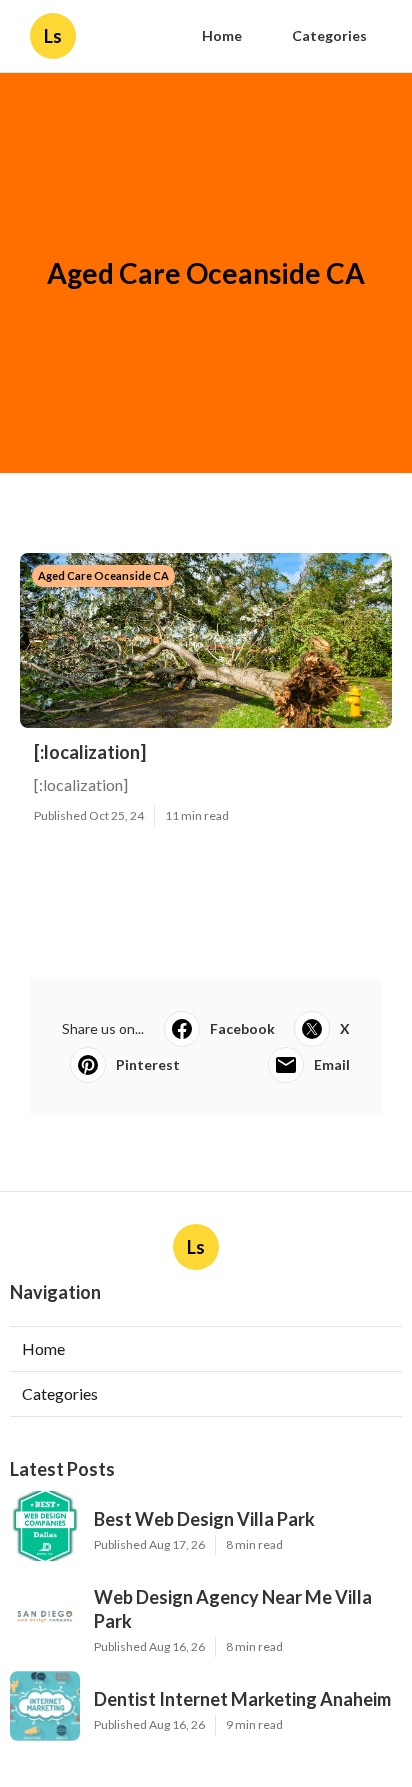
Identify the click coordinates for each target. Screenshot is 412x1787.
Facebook (242, 1028)
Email (332, 1064)
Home (222, 35)
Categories (329, 35)
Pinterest (148, 1064)
